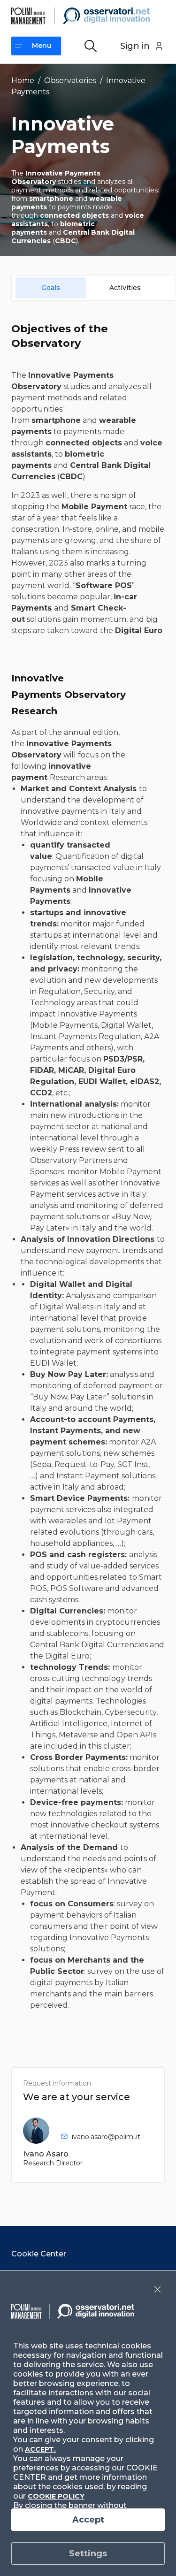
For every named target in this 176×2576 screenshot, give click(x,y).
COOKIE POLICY (56, 2496)
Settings (88, 2553)
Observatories (70, 80)
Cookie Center (39, 2254)
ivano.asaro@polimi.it (106, 2137)
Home (23, 80)
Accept (88, 2520)
